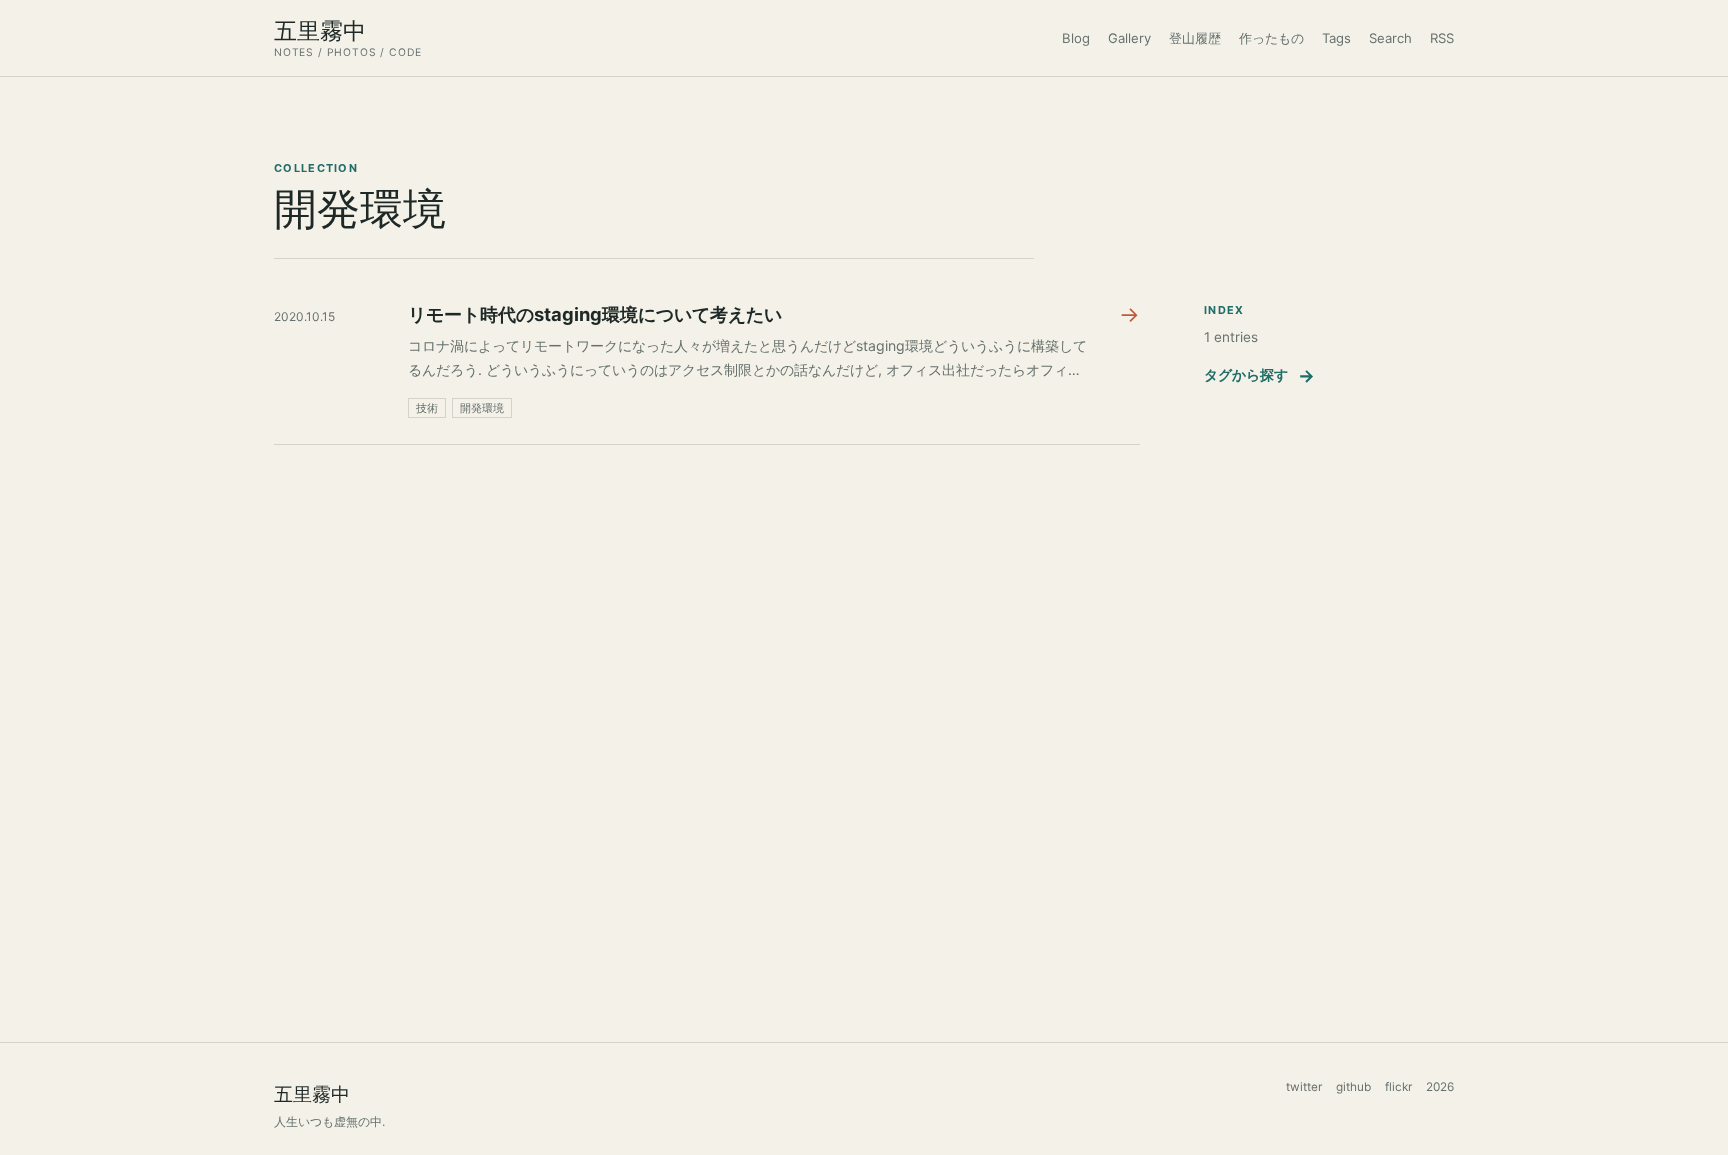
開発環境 (482, 408)
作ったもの (1271, 38)
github (1353, 1087)
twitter (1304, 1087)
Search (1390, 38)
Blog (1076, 38)
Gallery (1129, 38)
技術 (427, 408)
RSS (1442, 38)
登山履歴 (1195, 38)
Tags (1336, 38)
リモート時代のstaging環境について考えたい (595, 314)
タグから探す (1259, 375)
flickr (1398, 1087)
